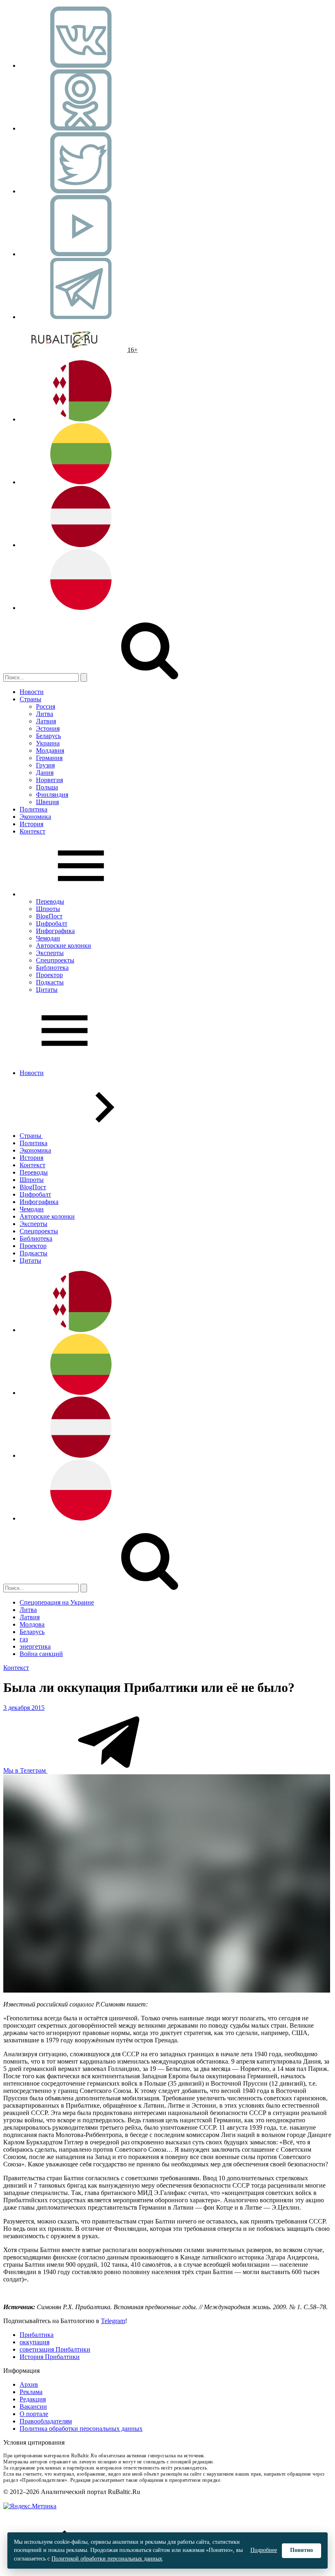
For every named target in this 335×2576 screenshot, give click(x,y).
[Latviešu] (81, 545)
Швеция (47, 802)
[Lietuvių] (81, 482)
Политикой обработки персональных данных (107, 2559)
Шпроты (48, 909)
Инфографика (55, 931)
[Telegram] (81, 317)
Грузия (45, 765)
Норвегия (49, 780)
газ (24, 1639)
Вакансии (33, 2406)
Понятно (301, 2550)
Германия (49, 758)
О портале (34, 2414)
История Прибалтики (50, 2357)
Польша (47, 787)
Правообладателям (46, 2421)
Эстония (48, 728)
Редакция (33, 2399)
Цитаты (47, 990)
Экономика (35, 817)
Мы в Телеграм (25, 1770)
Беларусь (48, 736)
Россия (46, 706)
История (31, 824)
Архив (29, 2384)
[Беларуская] (81, 419)
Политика (33, 809)
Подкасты (50, 982)
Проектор (49, 975)
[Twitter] (81, 191)
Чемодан (48, 938)
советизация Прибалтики (55, 2349)
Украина (48, 743)
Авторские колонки (64, 945)
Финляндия (52, 795)
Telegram (113, 2321)
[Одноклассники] (81, 128)
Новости (32, 692)
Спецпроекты (55, 960)
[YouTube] (81, 254)
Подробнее (264, 2550)
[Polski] (81, 608)
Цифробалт (52, 923)
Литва (45, 714)
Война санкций (41, 1654)
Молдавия (50, 750)
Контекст (32, 831)
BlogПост (49, 916)
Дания (45, 773)
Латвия (46, 721)
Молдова (32, 1624)
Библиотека (52, 968)
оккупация (35, 2342)
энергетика (35, 1646)
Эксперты (50, 953)
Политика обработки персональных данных (81, 2429)
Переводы (50, 901)
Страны (30, 699)
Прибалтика (37, 2335)
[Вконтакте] (81, 65)
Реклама (31, 2392)
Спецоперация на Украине (57, 1602)
